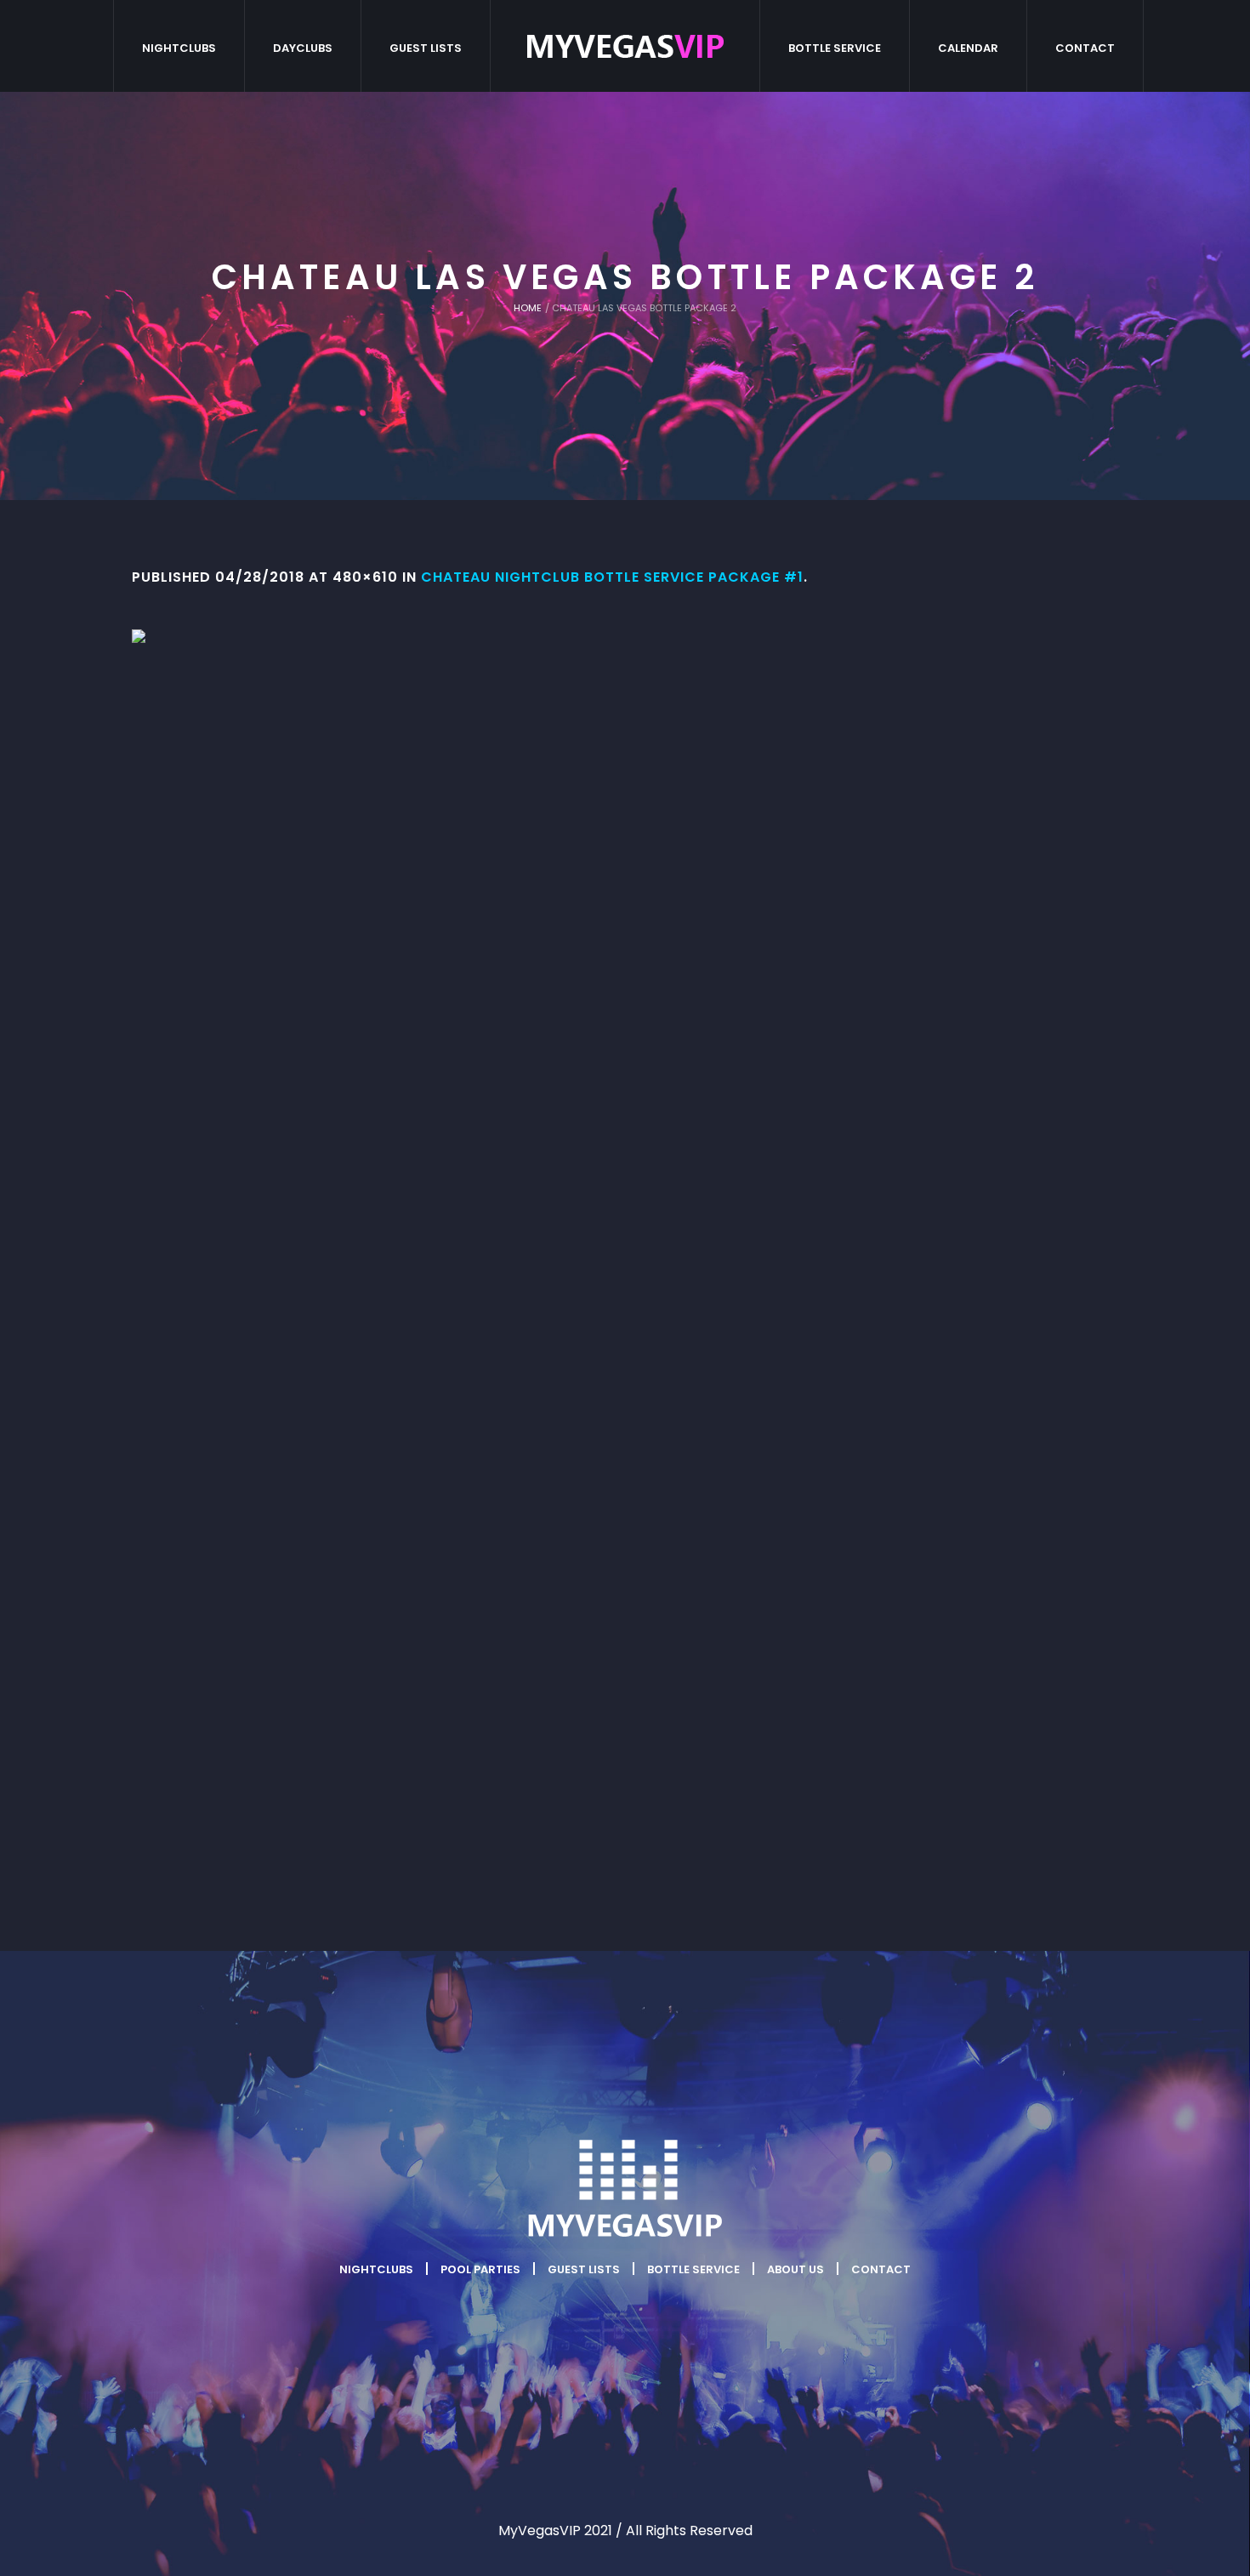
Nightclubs (376, 2269)
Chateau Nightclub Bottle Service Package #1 (612, 577)
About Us (795, 2269)
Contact (881, 2269)
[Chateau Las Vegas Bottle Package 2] (625, 1256)
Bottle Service (693, 2269)
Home (528, 308)
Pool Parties (480, 2269)
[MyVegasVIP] (625, 2189)
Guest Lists (584, 2269)
